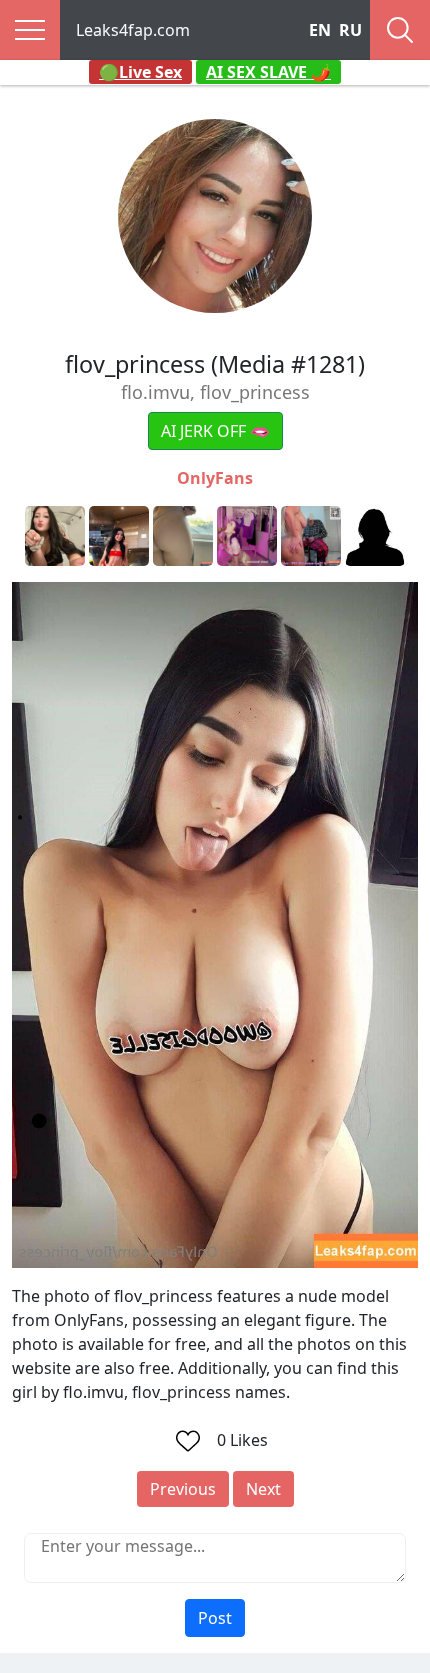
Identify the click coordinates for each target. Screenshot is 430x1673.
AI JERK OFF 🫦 (215, 431)
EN (320, 30)
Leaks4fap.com (133, 30)
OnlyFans (215, 478)
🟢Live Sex (140, 72)
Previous (183, 1489)
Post (215, 1618)
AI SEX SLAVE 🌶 (268, 72)
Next (263, 1489)
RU (350, 30)
